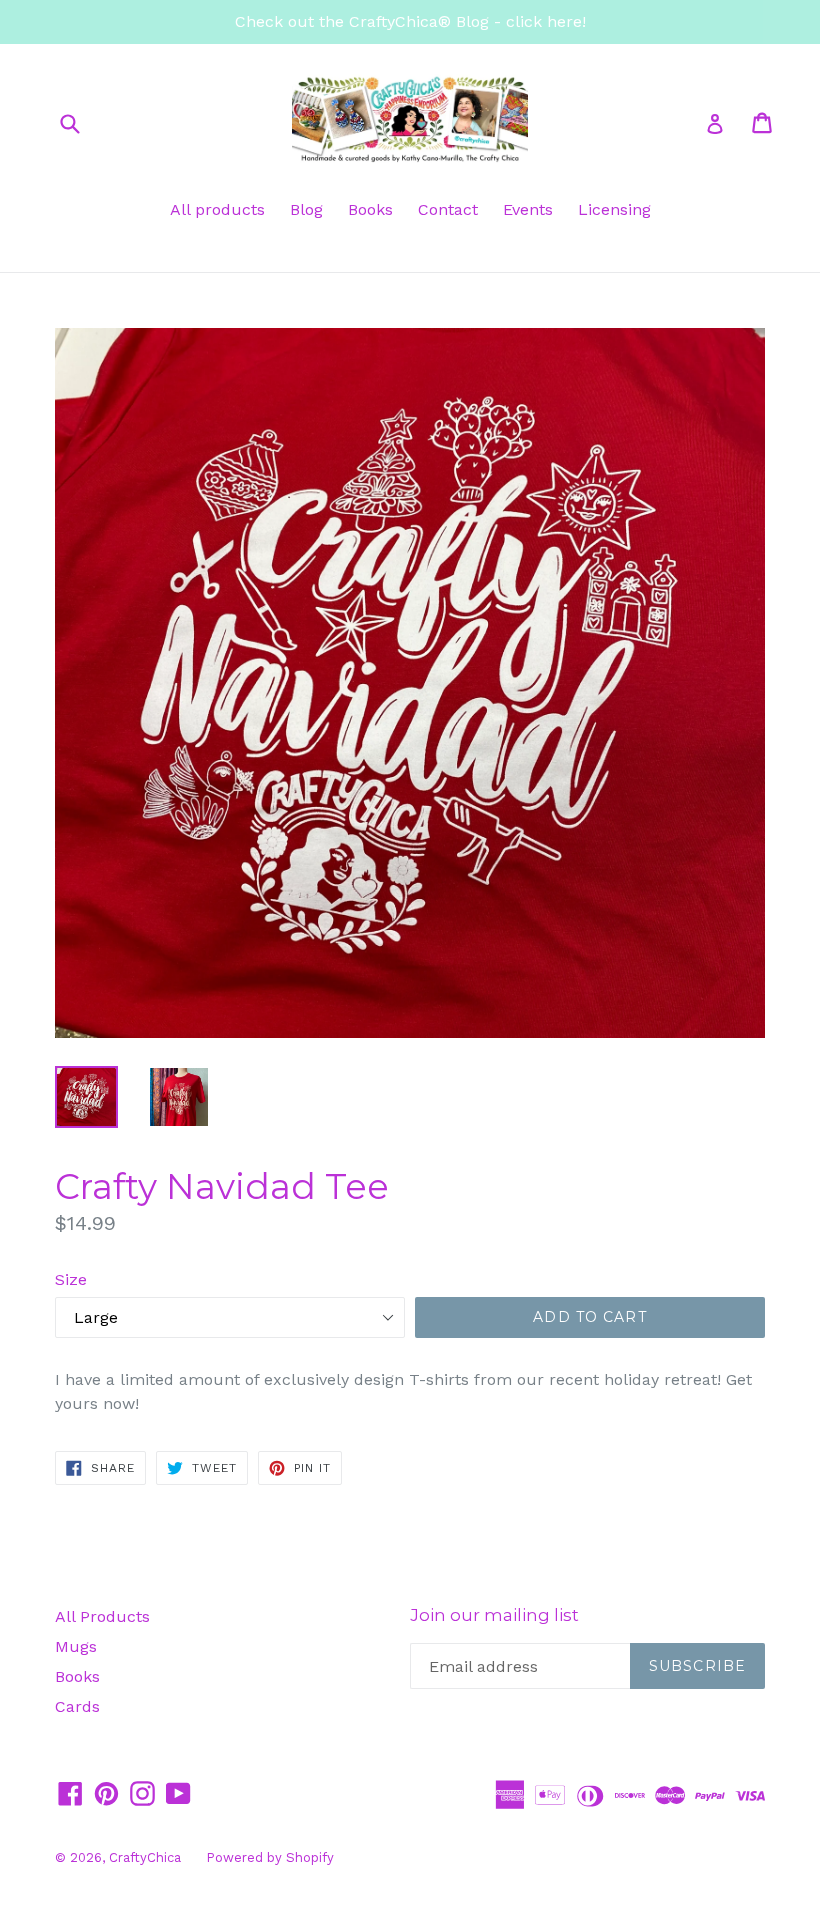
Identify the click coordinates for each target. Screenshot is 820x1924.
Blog (306, 209)
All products (217, 209)
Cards (77, 1706)
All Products (102, 1616)
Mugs (76, 1646)
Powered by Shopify (270, 1857)
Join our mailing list (494, 1615)
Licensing (614, 209)
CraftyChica (145, 1857)
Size (71, 1279)
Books (370, 209)
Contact (448, 209)
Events (528, 209)
